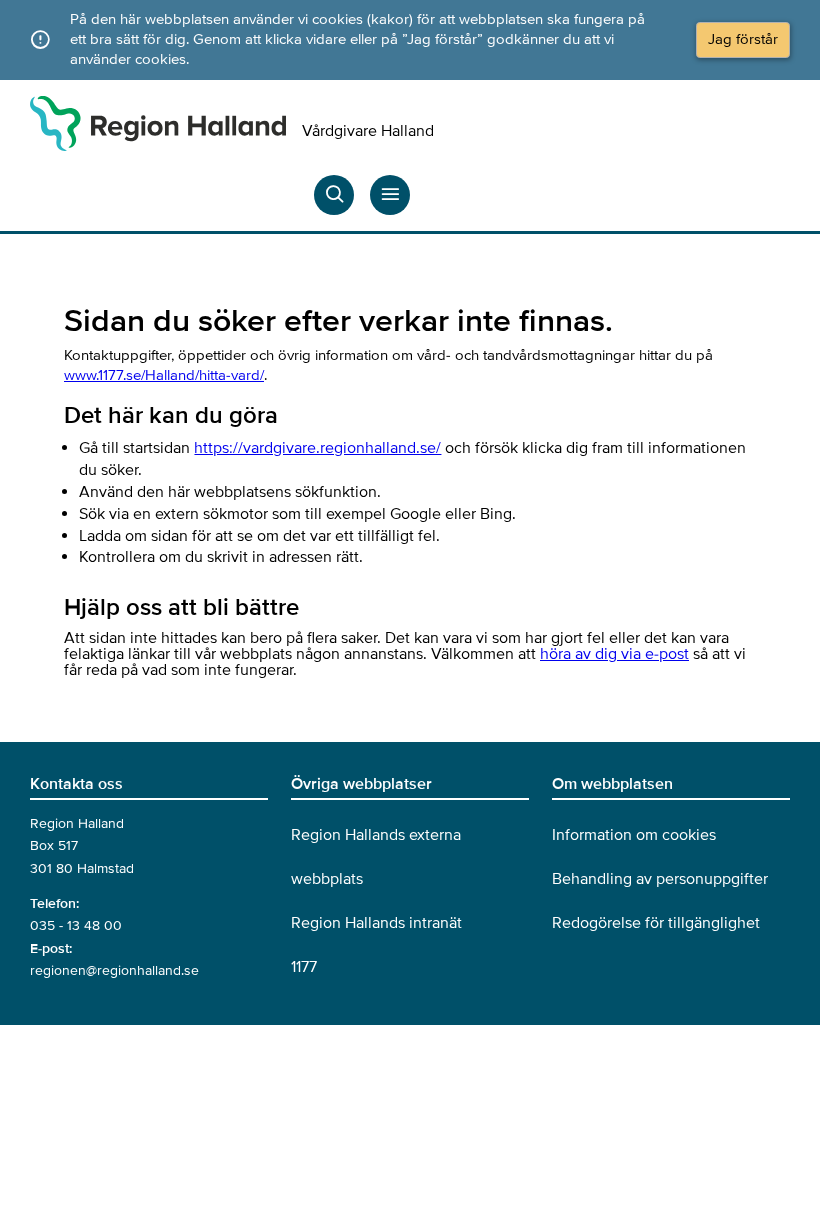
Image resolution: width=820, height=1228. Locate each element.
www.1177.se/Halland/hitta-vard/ (164, 375)
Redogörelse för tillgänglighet (656, 923)
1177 (304, 967)
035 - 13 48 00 (76, 925)
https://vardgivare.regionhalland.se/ (317, 448)
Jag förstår (743, 39)
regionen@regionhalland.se (114, 970)
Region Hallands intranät (376, 923)
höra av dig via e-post (614, 654)
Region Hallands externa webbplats (376, 857)
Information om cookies (634, 835)
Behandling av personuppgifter (660, 879)
